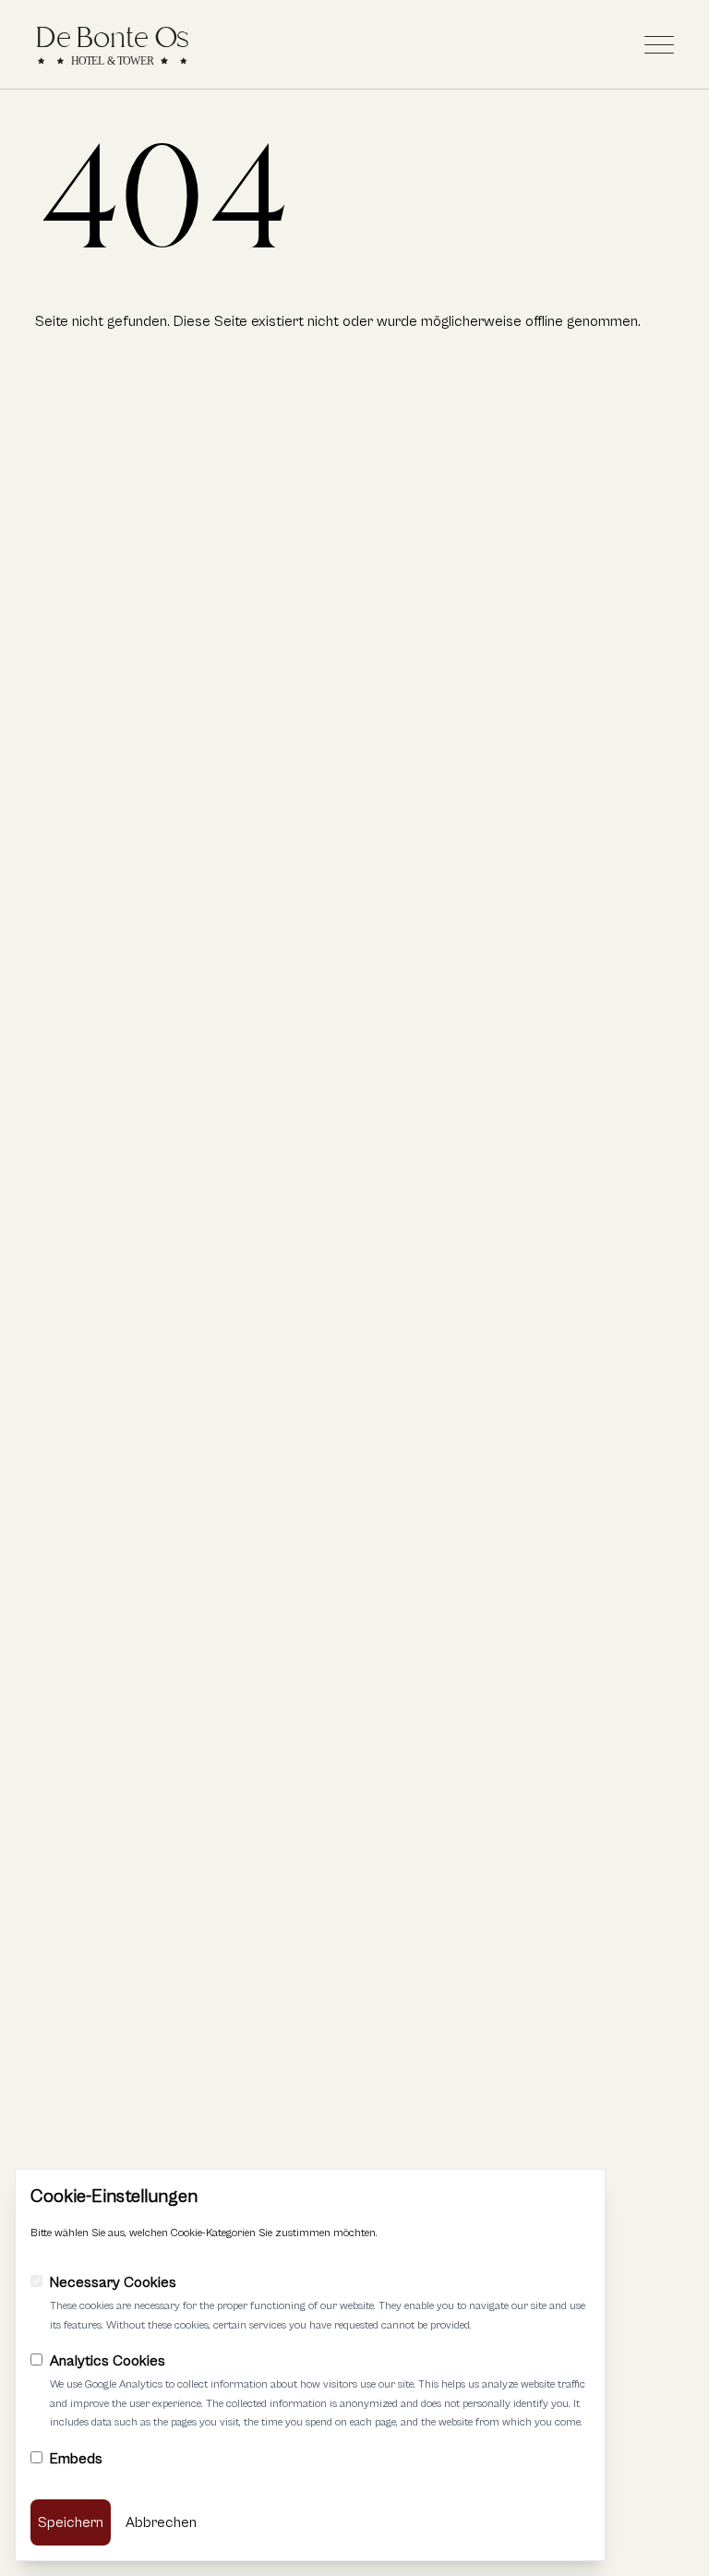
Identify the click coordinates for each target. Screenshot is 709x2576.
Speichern (71, 2522)
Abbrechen (161, 2522)
